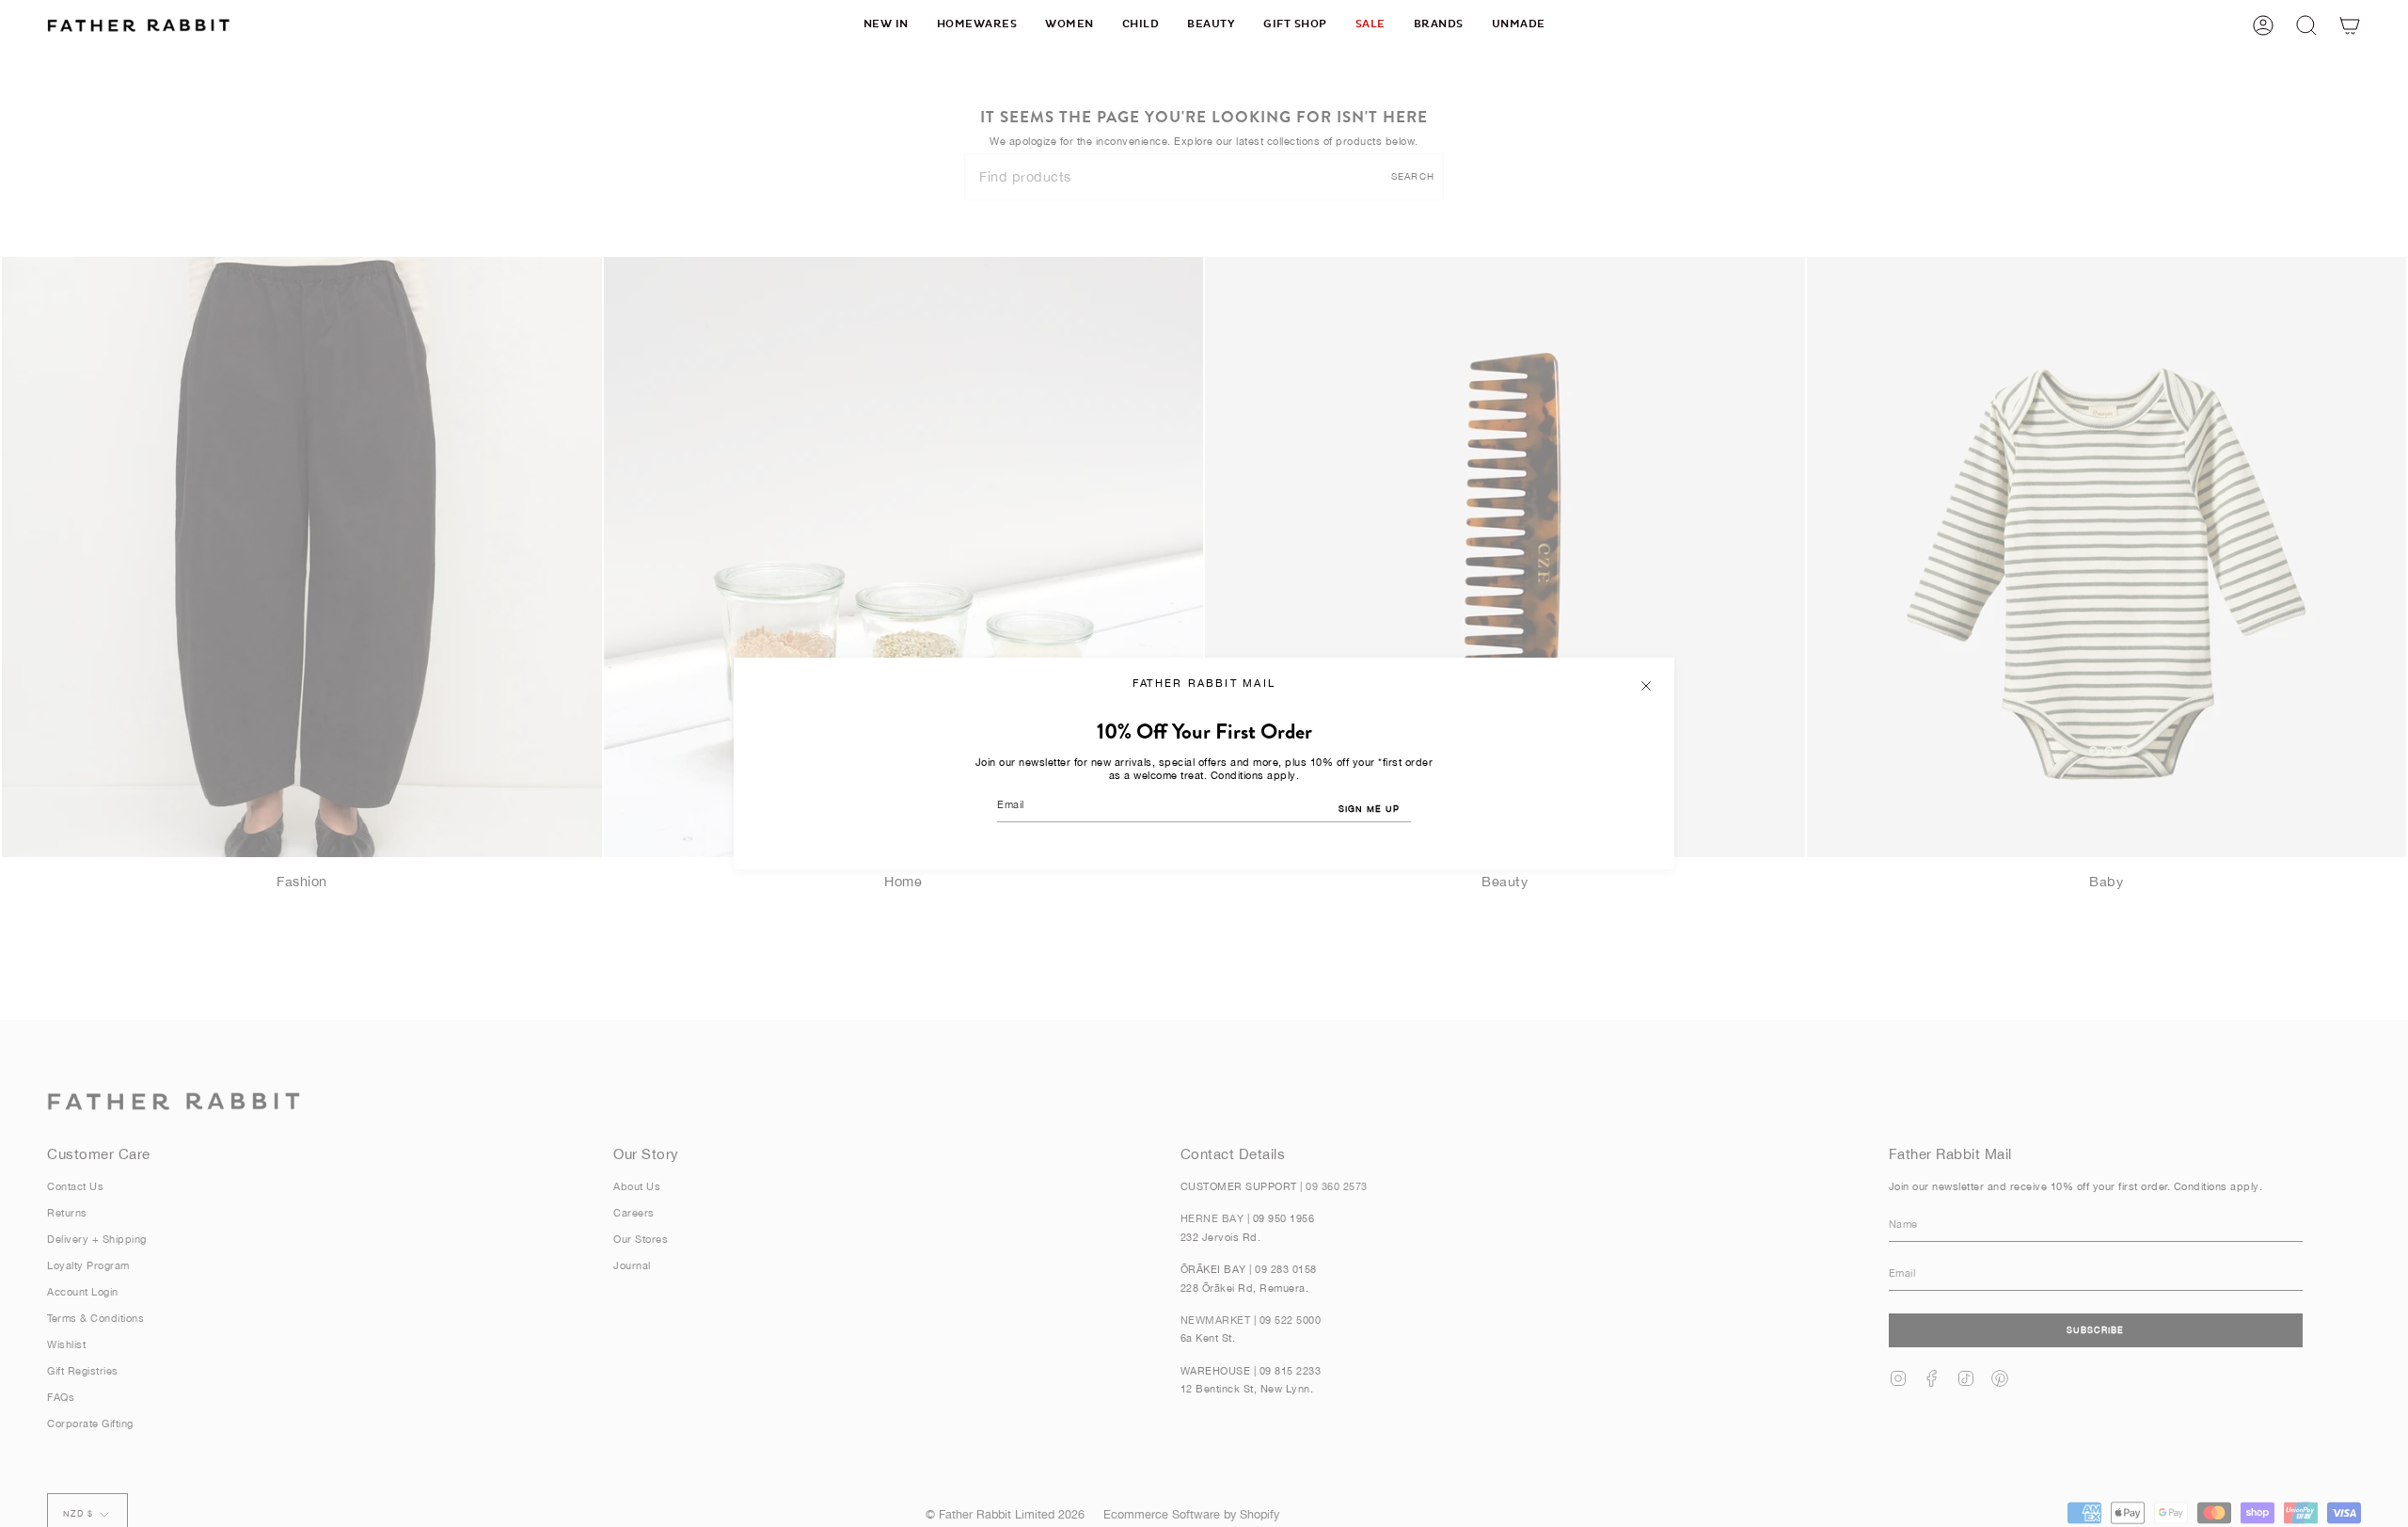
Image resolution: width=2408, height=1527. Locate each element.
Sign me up (1369, 809)
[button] (977, 25)
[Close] (1646, 686)
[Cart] (2350, 25)
